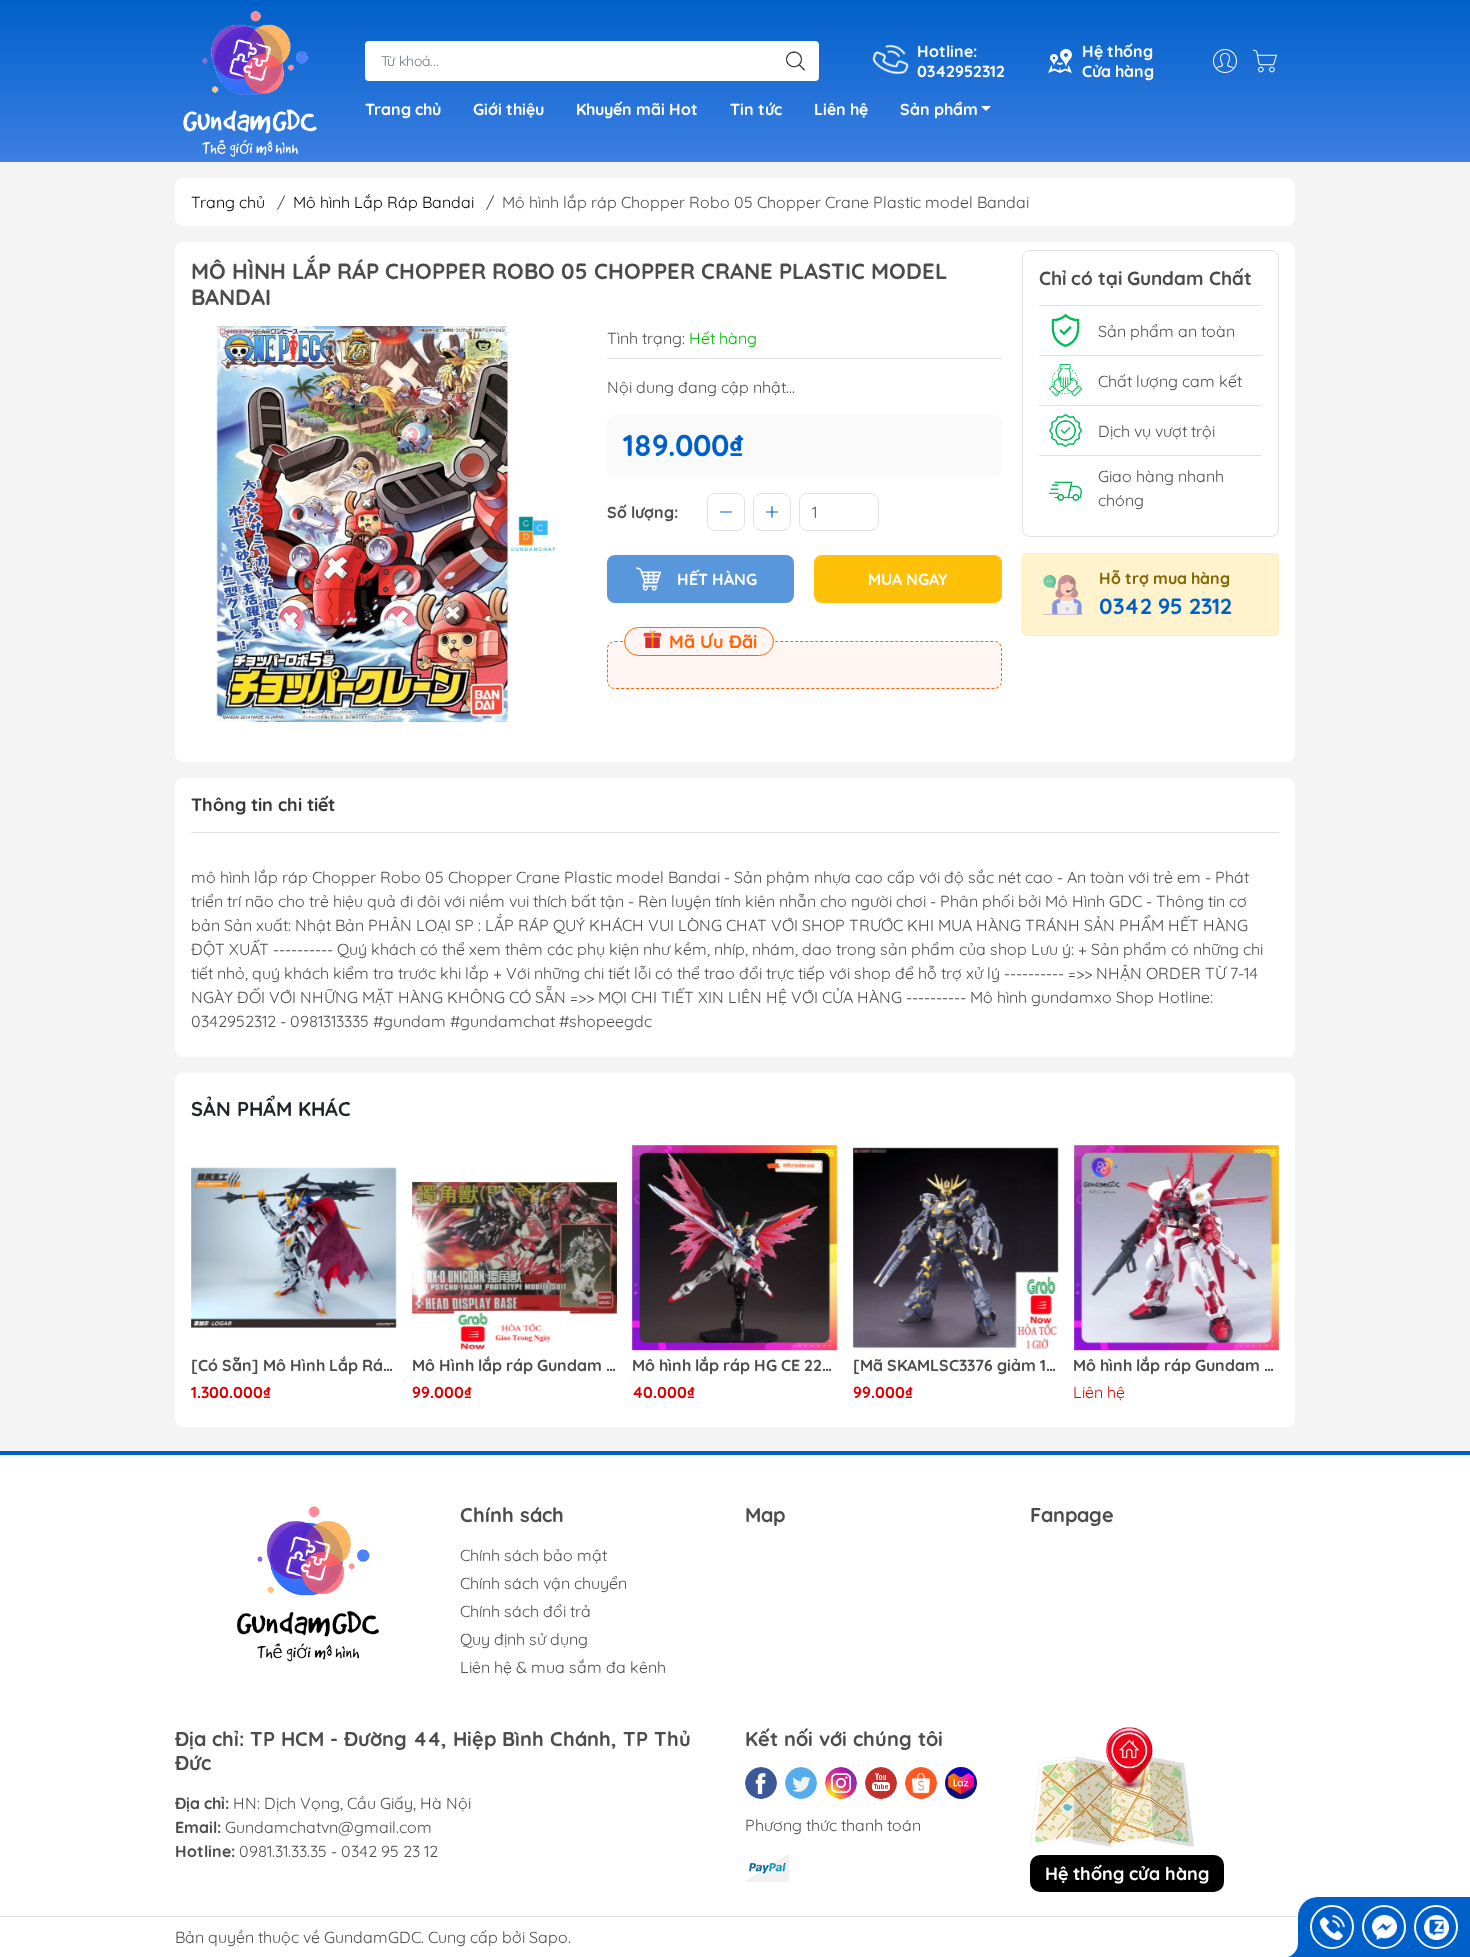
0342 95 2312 (1165, 606)
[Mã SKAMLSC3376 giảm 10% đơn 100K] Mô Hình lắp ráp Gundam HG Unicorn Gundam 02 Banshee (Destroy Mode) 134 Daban (956, 1365)
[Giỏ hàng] (1270, 61)
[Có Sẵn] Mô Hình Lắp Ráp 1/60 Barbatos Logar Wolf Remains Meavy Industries (294, 1365)
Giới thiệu (508, 109)
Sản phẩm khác (271, 1108)
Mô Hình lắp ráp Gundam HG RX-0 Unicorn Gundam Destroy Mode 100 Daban (515, 1365)
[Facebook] (761, 1783)
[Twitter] (801, 1783)
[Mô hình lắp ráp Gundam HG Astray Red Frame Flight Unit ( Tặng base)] (1176, 1248)
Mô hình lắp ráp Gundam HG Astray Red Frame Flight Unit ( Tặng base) (1176, 1365)
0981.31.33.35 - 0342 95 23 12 (338, 1851)
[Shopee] (921, 1783)
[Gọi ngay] (1332, 1927)
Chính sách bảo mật (533, 1555)
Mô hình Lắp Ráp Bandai (383, 202)
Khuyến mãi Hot (637, 109)
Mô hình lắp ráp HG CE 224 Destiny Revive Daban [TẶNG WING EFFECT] (735, 1365)
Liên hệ (841, 109)
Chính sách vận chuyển (543, 1583)
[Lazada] (961, 1783)
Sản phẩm (939, 109)
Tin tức (756, 109)
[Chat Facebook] (1384, 1927)
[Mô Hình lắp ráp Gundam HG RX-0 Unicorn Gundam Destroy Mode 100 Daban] (515, 1248)
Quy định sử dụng (524, 1639)
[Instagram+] (841, 1783)
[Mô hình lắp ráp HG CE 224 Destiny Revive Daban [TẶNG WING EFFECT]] (735, 1248)
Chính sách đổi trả (525, 1611)
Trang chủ (403, 109)
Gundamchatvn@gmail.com (328, 1827)
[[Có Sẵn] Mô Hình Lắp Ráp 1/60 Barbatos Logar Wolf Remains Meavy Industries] (294, 1248)
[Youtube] (881, 1783)
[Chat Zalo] (1436, 1927)
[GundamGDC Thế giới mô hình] (250, 83)
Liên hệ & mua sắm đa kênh (563, 1667)
